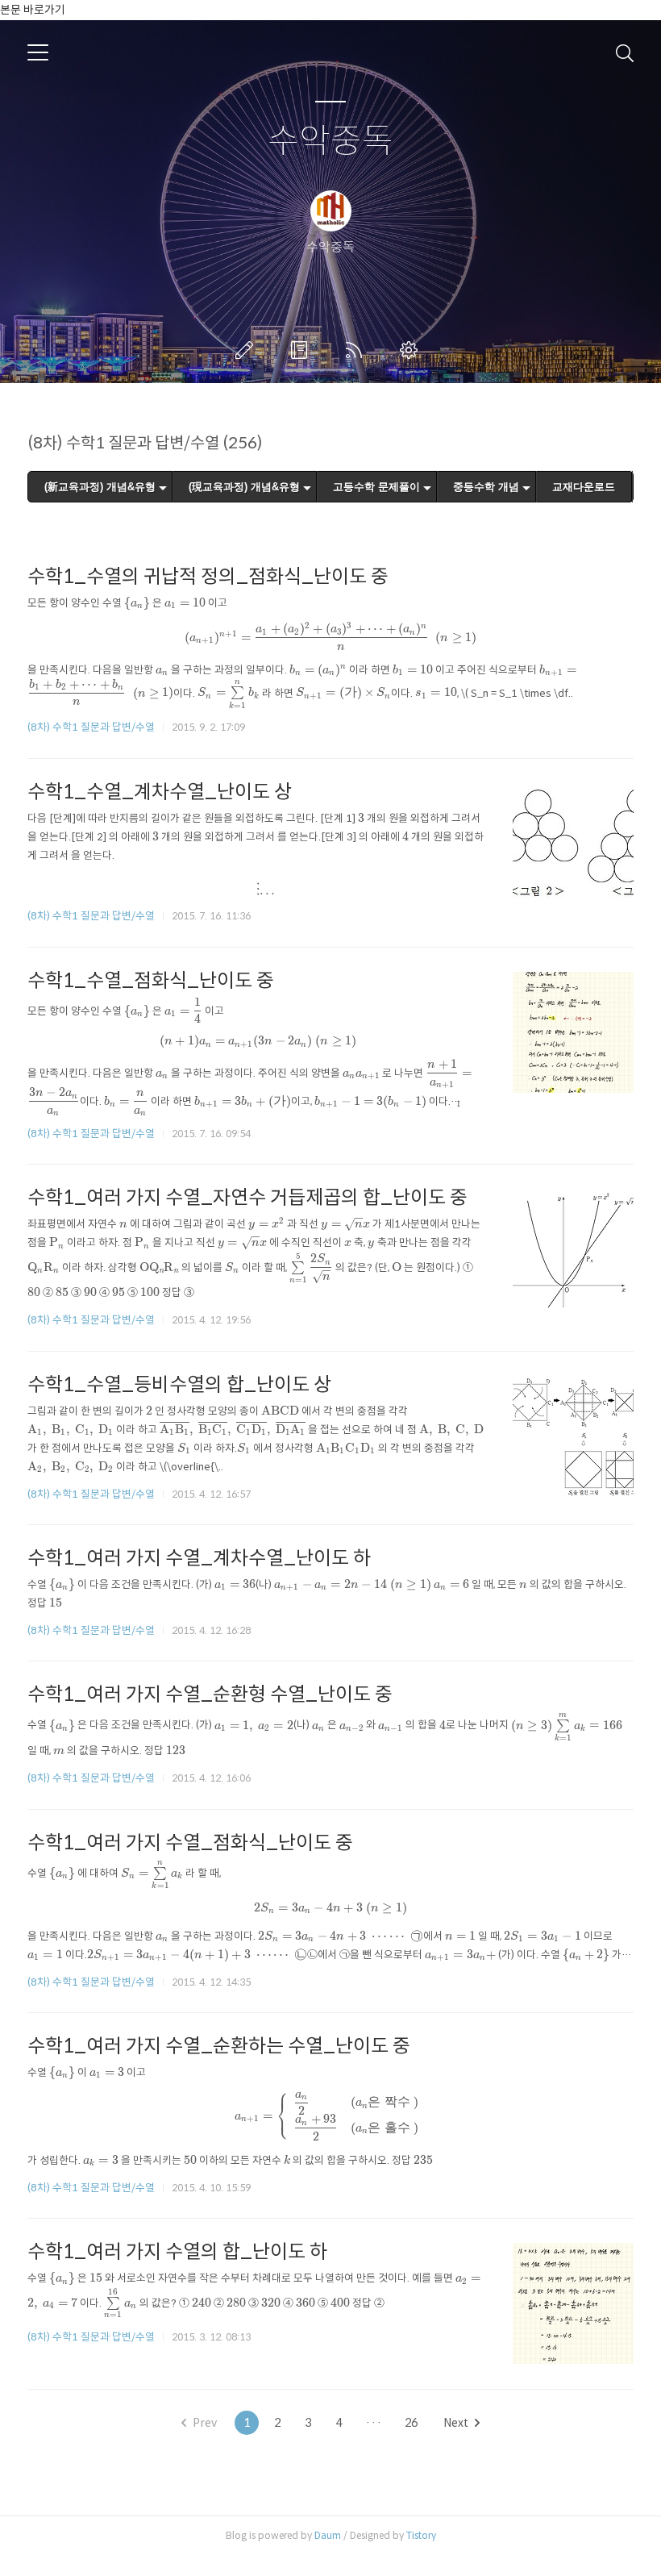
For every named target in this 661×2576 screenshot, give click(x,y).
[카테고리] (38, 52)
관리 (412, 350)
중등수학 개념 (486, 487)
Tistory (421, 2535)
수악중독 (330, 142)
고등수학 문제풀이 (376, 487)
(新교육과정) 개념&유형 (100, 487)
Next (456, 2423)
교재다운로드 (584, 487)
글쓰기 (247, 350)
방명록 (302, 350)
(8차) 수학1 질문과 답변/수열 (91, 727)
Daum (328, 2535)
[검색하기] (625, 52)
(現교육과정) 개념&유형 (244, 487)
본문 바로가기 (33, 10)
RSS (357, 350)
